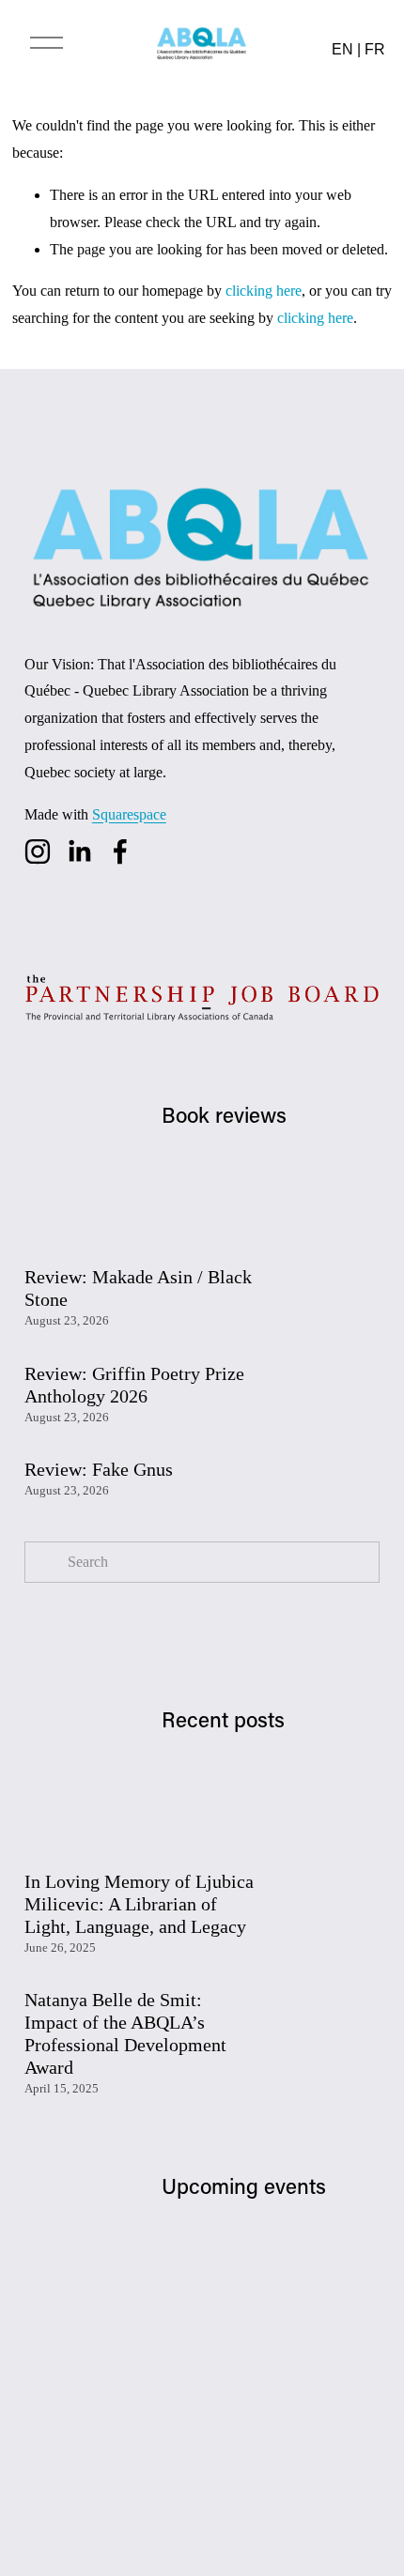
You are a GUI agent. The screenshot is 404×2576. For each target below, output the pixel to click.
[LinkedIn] (79, 851)
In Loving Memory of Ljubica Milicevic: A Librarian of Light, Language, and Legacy (139, 1904)
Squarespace (129, 814)
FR (375, 49)
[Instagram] (38, 851)
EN (342, 49)
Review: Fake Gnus (99, 1469)
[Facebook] (120, 851)
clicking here (264, 291)
